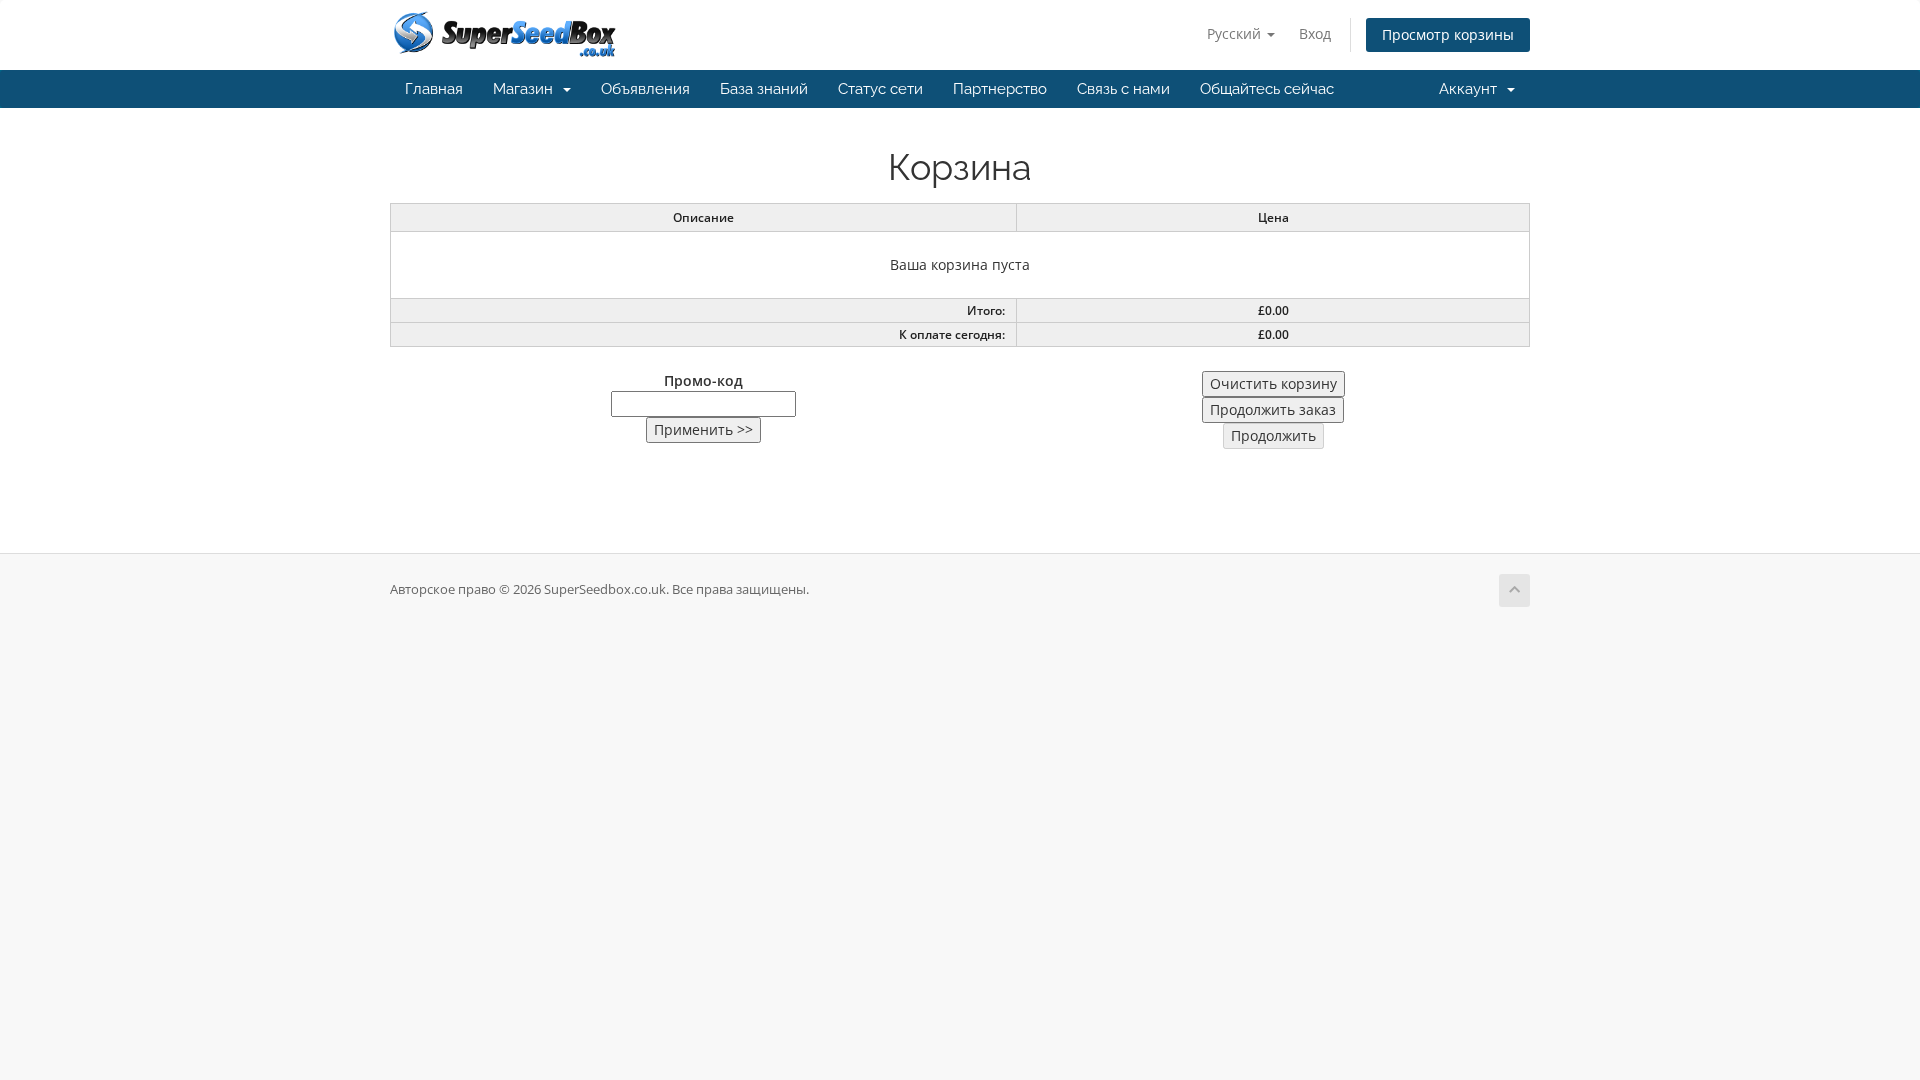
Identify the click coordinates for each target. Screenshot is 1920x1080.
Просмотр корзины (1448, 34)
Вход (1315, 33)
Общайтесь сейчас (1267, 89)
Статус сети (880, 89)
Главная (434, 89)
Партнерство (1000, 89)
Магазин (527, 89)
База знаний (764, 89)
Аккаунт (1472, 89)
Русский (1236, 33)
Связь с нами (1123, 89)
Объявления (645, 89)
